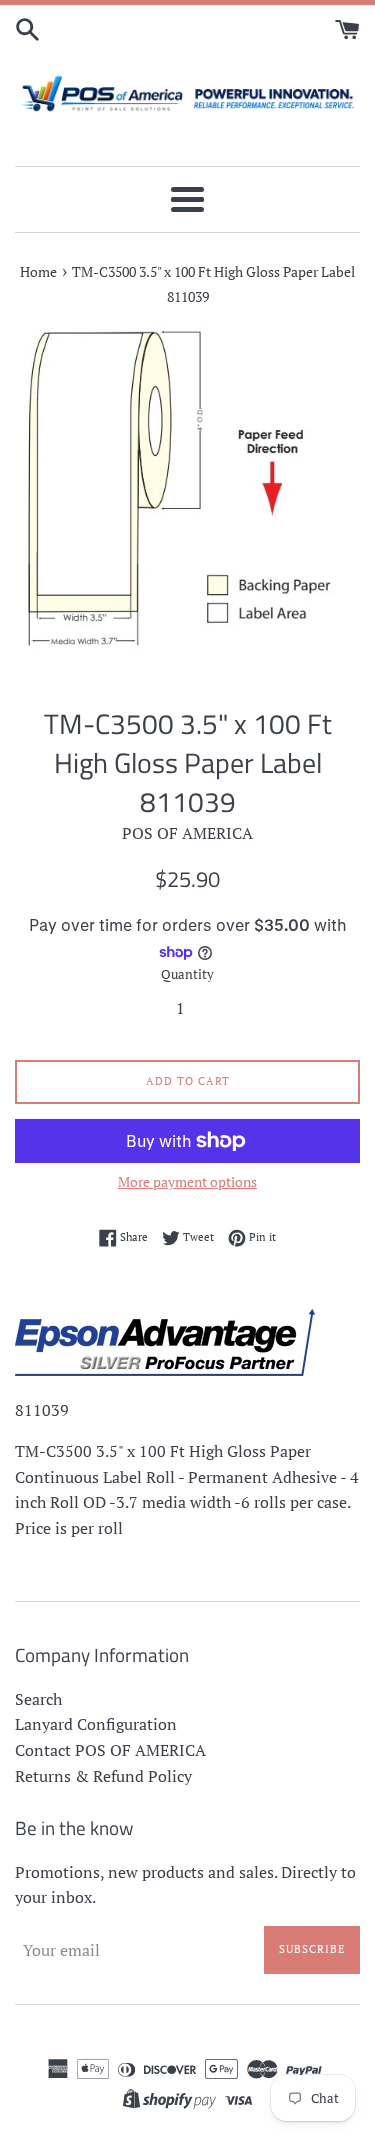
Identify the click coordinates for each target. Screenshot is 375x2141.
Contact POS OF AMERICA (110, 1750)
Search (38, 1699)
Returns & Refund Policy (103, 1776)
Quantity (187, 974)
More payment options (187, 1181)
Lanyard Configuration (96, 1724)
